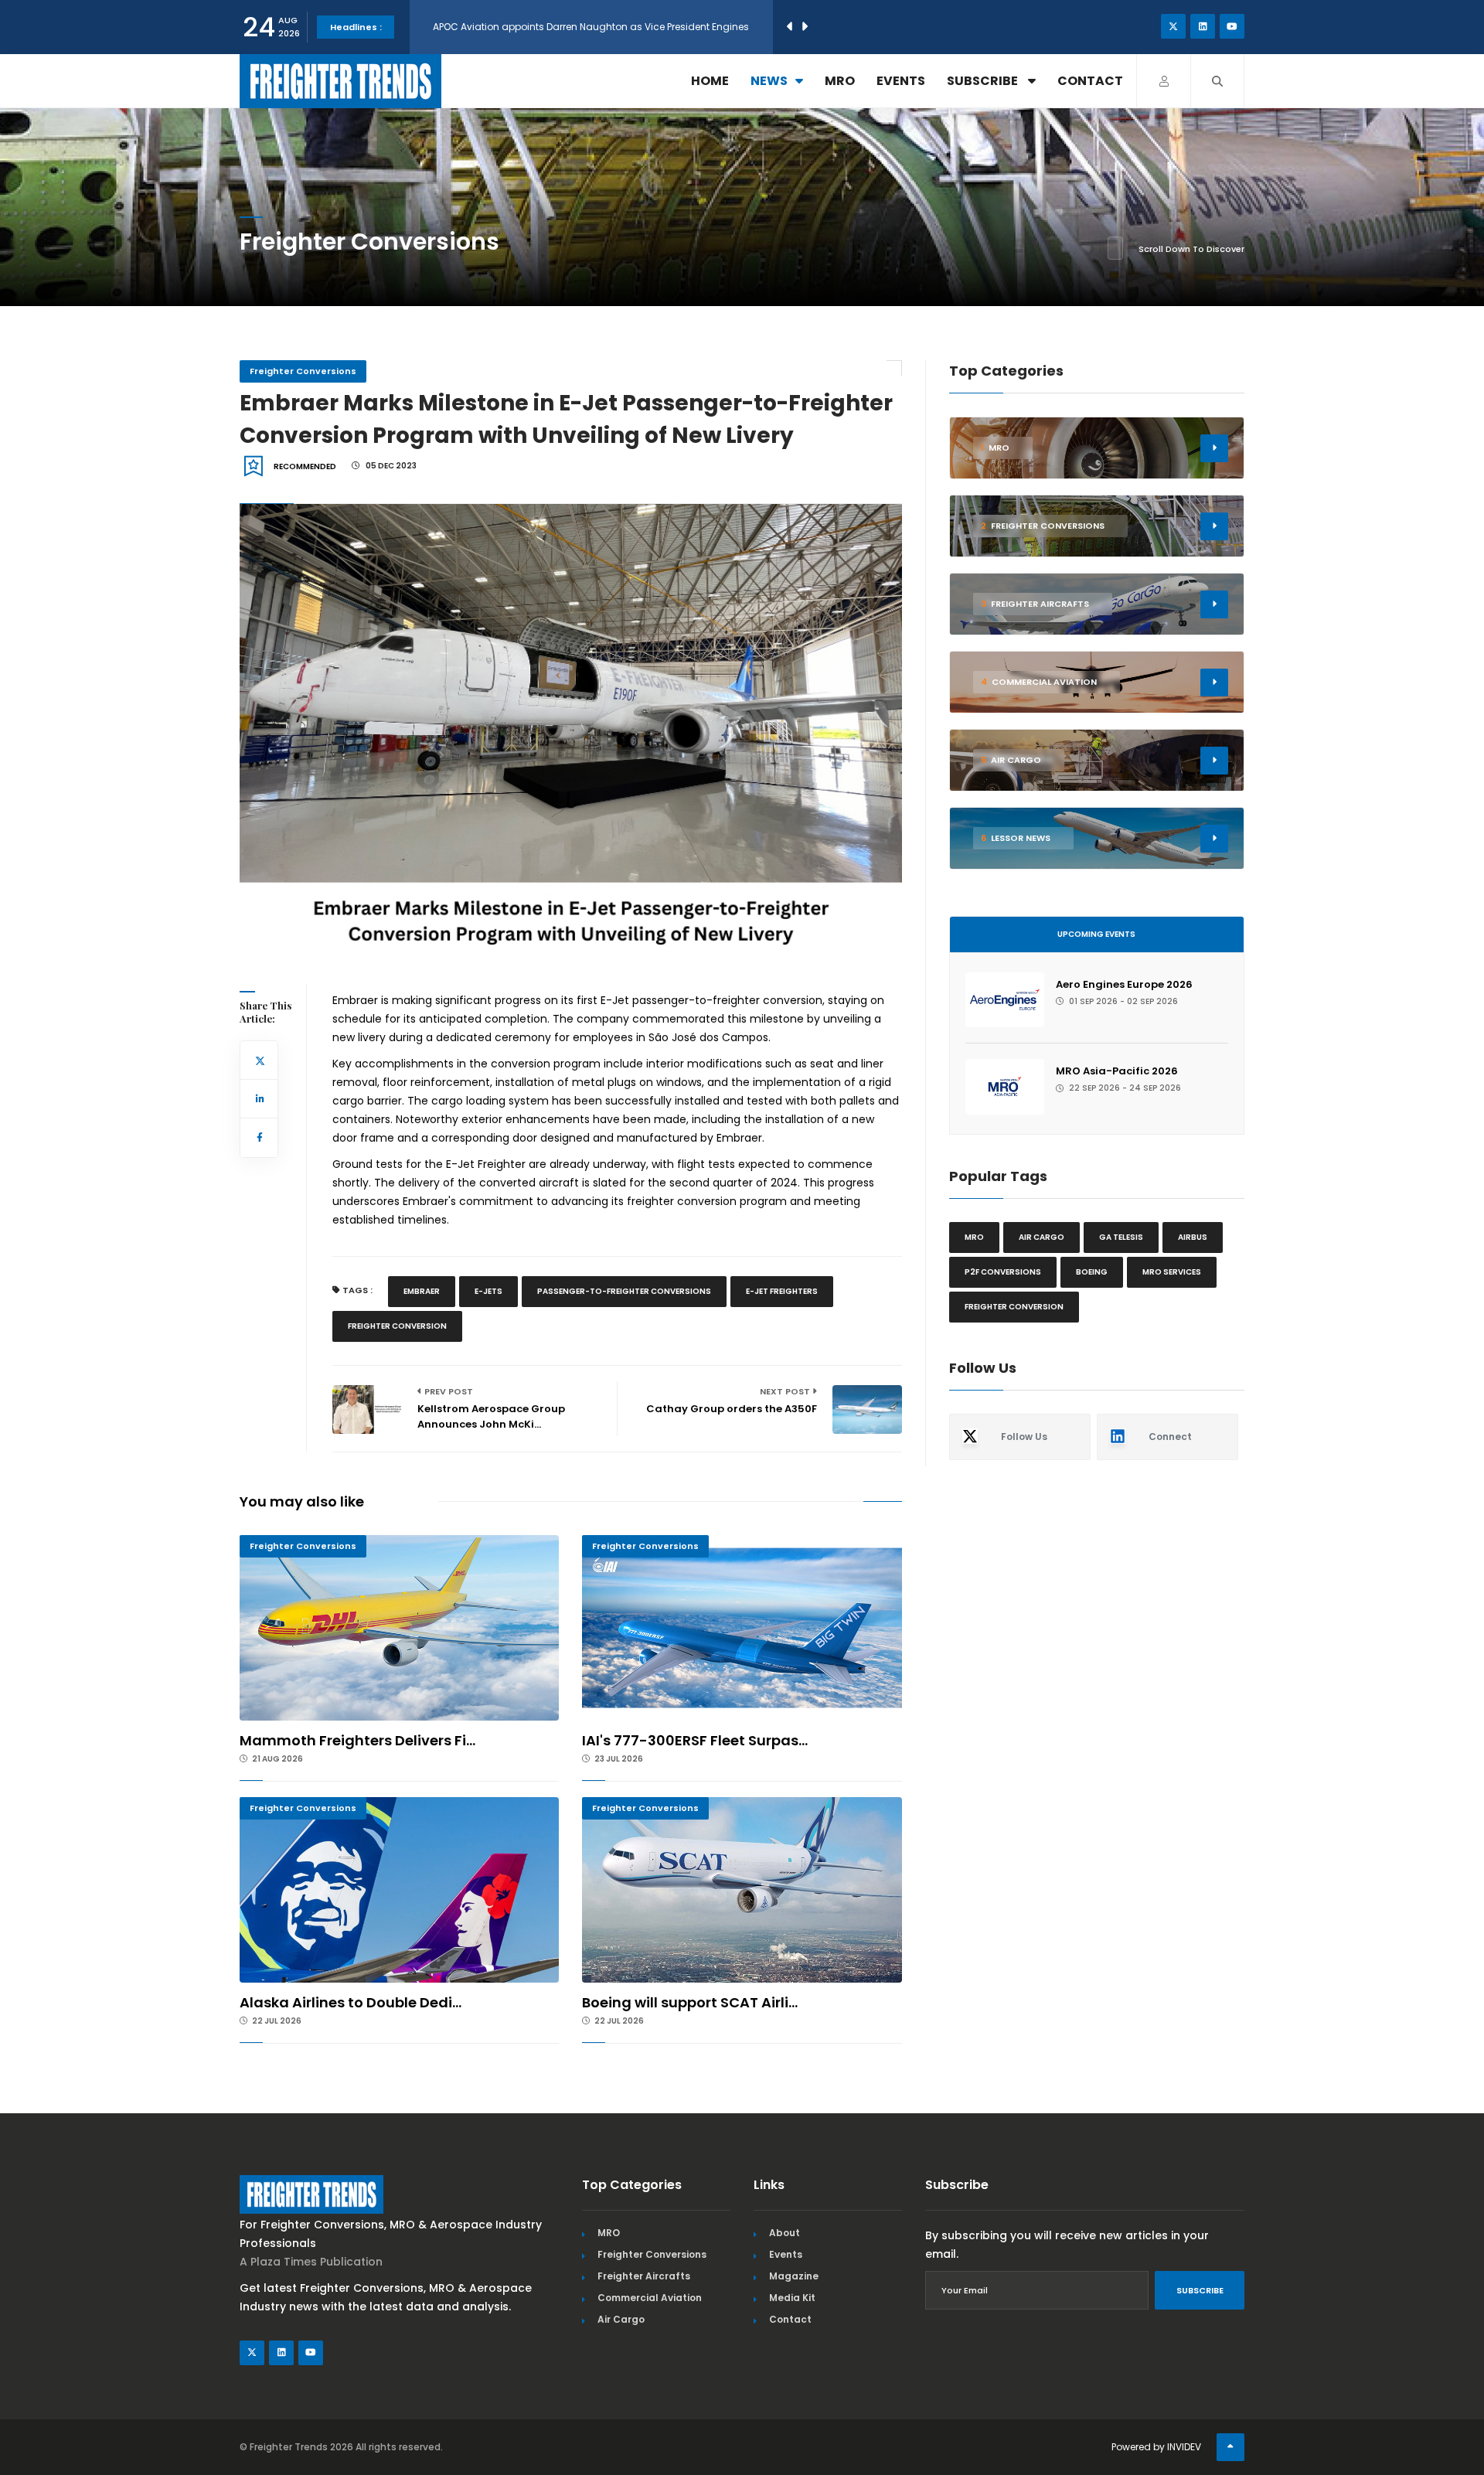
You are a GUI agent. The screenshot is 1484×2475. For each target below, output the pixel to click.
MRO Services (1172, 1272)
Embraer (422, 1291)
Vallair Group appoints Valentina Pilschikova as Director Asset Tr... (587, 27)
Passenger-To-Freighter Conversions (624, 1291)
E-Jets (488, 1291)
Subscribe (984, 81)
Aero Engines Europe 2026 (1124, 984)
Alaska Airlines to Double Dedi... (351, 2002)
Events (901, 81)
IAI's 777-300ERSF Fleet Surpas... (695, 1740)
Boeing (1092, 1272)
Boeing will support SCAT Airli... (690, 2002)
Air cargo (1042, 1237)
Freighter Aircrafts (644, 2276)
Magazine (794, 2276)
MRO (840, 81)
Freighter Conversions (303, 371)
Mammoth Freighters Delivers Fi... (357, 1740)
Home (710, 81)
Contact (1090, 81)
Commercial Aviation (650, 2298)
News (769, 81)
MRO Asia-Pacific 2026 (1117, 1071)
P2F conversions (1003, 1272)
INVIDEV (1184, 2447)
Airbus (1193, 1237)
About (785, 2233)
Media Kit (792, 2298)
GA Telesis (1121, 1237)
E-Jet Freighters (782, 1291)
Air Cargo (621, 2319)
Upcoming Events (1096, 934)
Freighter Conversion (397, 1326)
